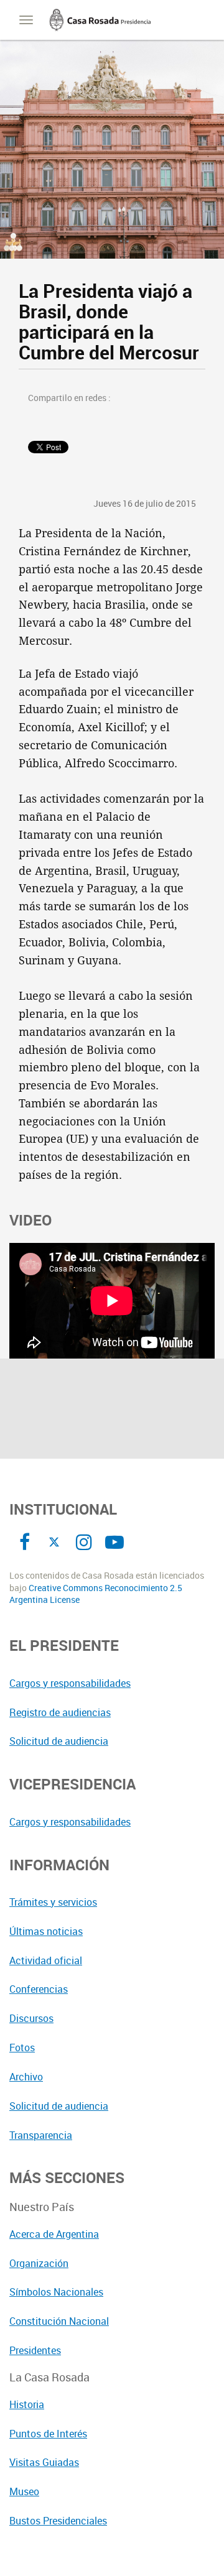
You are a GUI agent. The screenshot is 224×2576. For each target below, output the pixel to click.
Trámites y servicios (53, 1902)
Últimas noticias (46, 1931)
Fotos (22, 2047)
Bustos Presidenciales (58, 2521)
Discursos (31, 2018)
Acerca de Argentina (54, 2234)
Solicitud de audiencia (59, 1741)
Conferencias (39, 1989)
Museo (24, 2491)
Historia (27, 2404)
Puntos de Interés (48, 2434)
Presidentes (35, 2350)
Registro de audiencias (60, 1712)
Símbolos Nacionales (56, 2292)
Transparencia (41, 2135)
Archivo (26, 2077)
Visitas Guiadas (44, 2462)
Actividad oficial (46, 1960)
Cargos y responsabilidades (70, 1683)
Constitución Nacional (59, 2321)
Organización (39, 2263)
